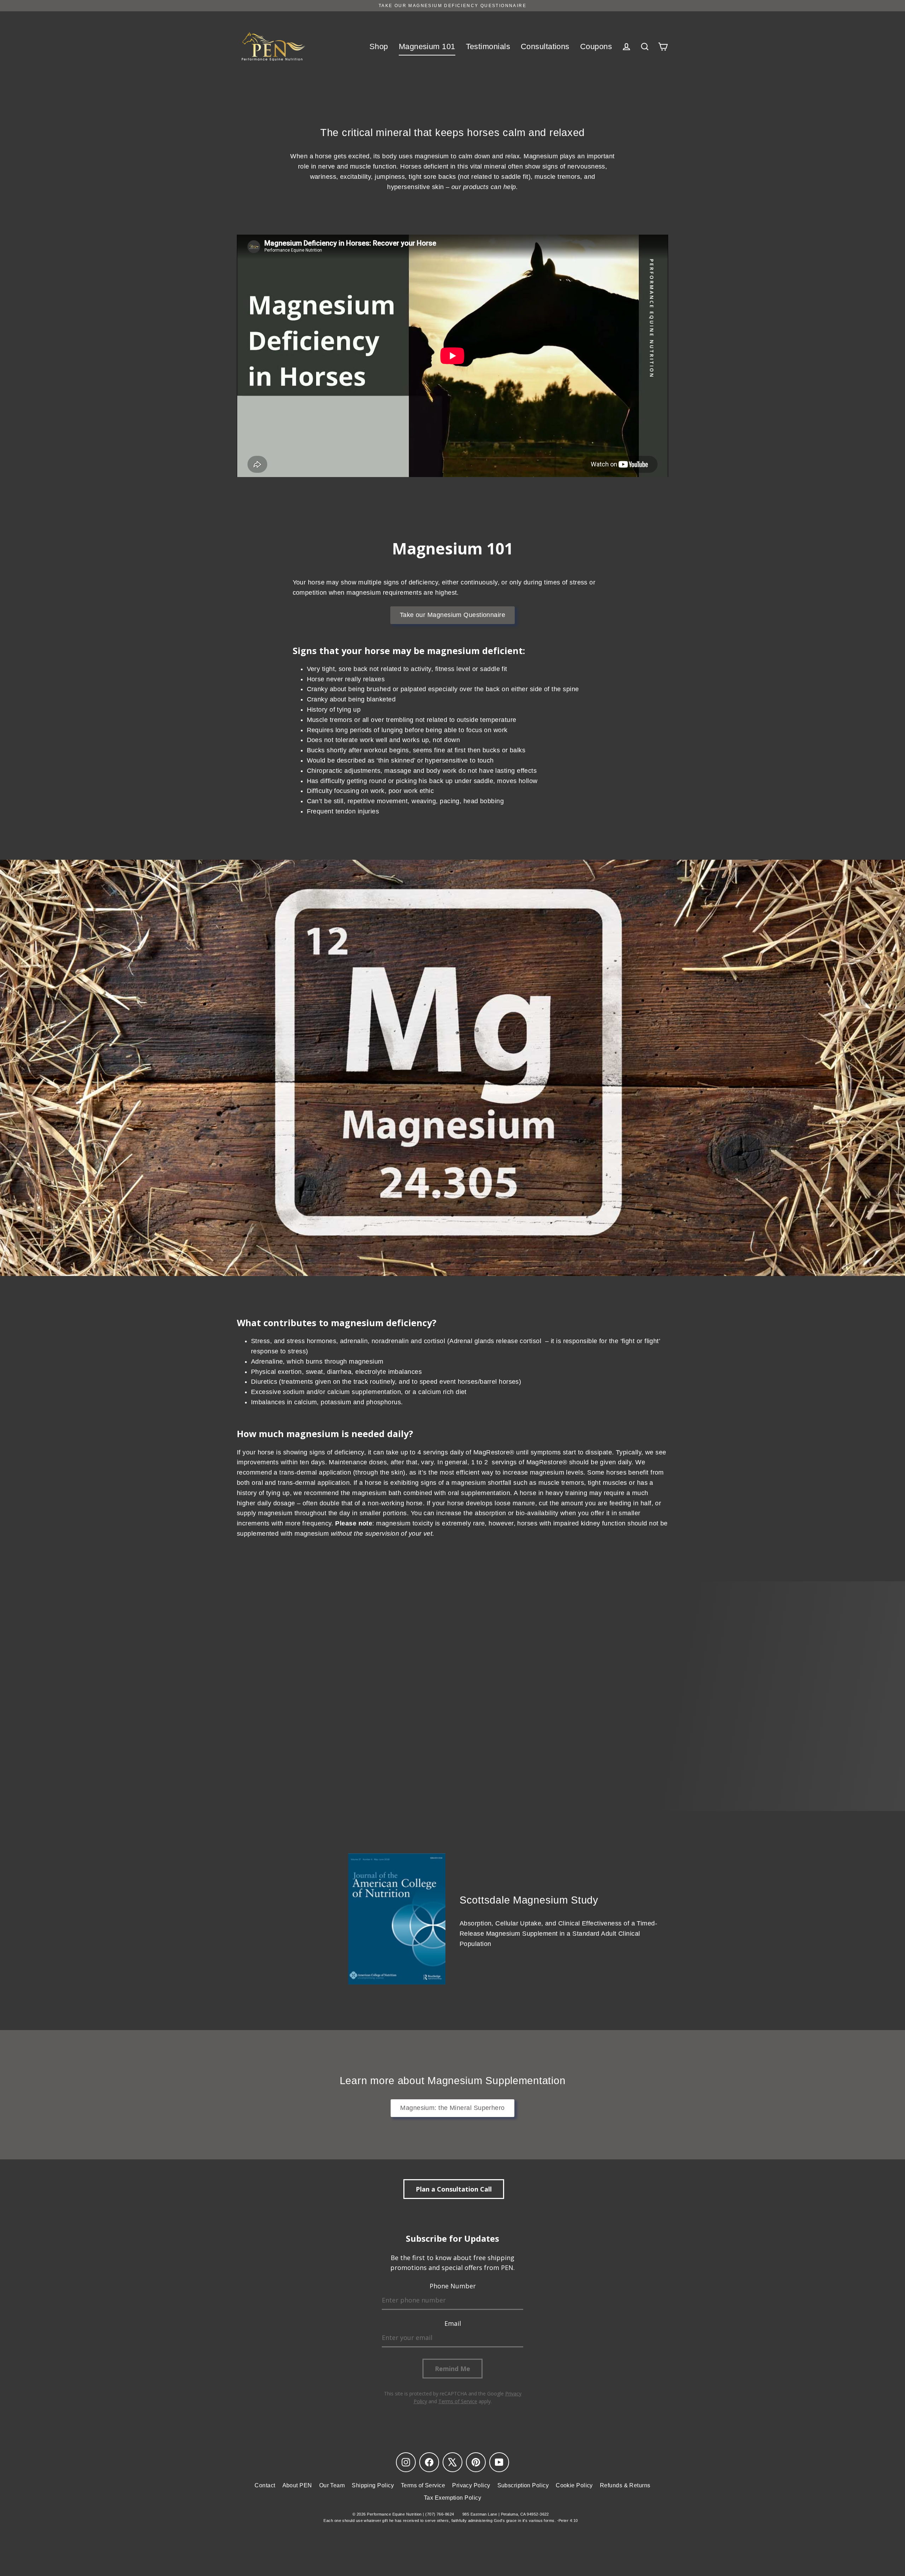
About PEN (297, 2485)
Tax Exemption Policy (452, 2498)
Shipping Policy (373, 2485)
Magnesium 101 (427, 46)
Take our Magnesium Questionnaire (452, 615)
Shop (379, 46)
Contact (265, 2485)
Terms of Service (423, 2485)
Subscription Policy (523, 2485)
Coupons (596, 46)
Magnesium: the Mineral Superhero (452, 2108)
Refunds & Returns (625, 2485)
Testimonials (488, 46)
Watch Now (457, 1751)
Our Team (332, 2485)
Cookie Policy (574, 2485)
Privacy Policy (471, 2485)
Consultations (545, 46)
